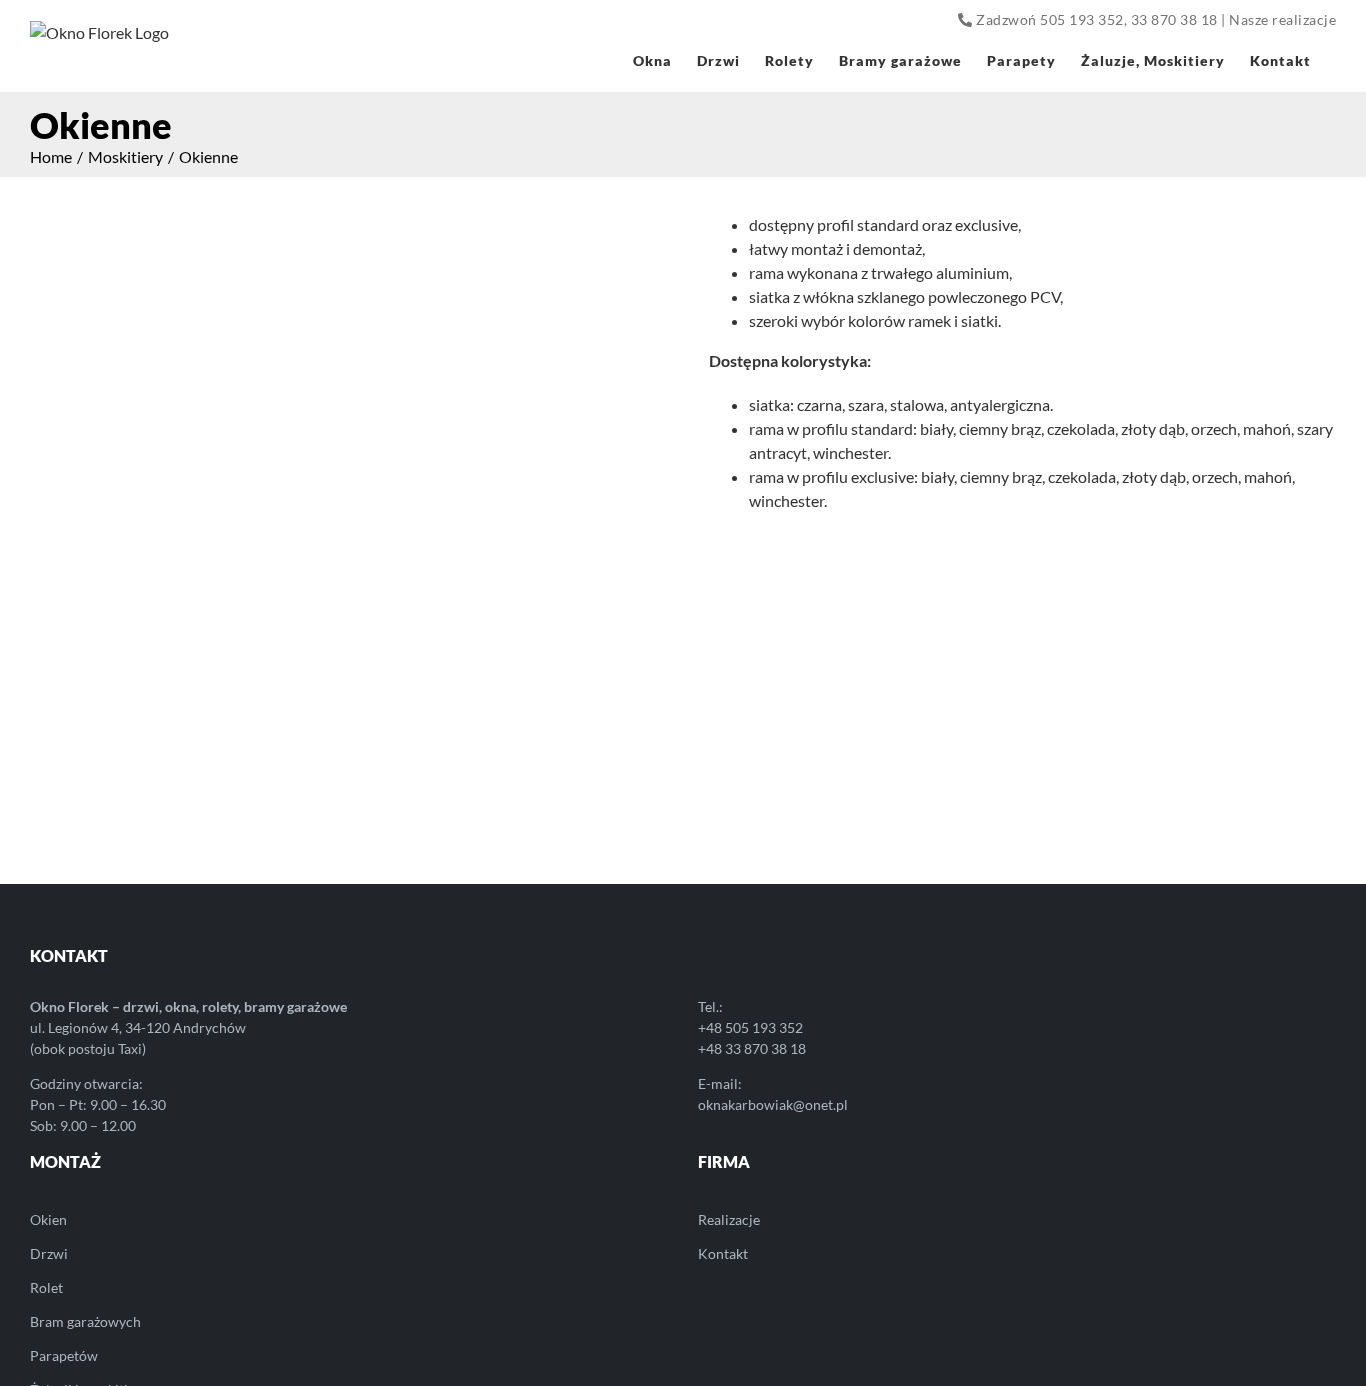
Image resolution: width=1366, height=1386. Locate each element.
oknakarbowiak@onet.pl (773, 1104)
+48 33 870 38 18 (752, 1048)
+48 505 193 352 (750, 1027)
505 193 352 (1082, 19)
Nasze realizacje (1282, 19)
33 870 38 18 (1174, 19)
